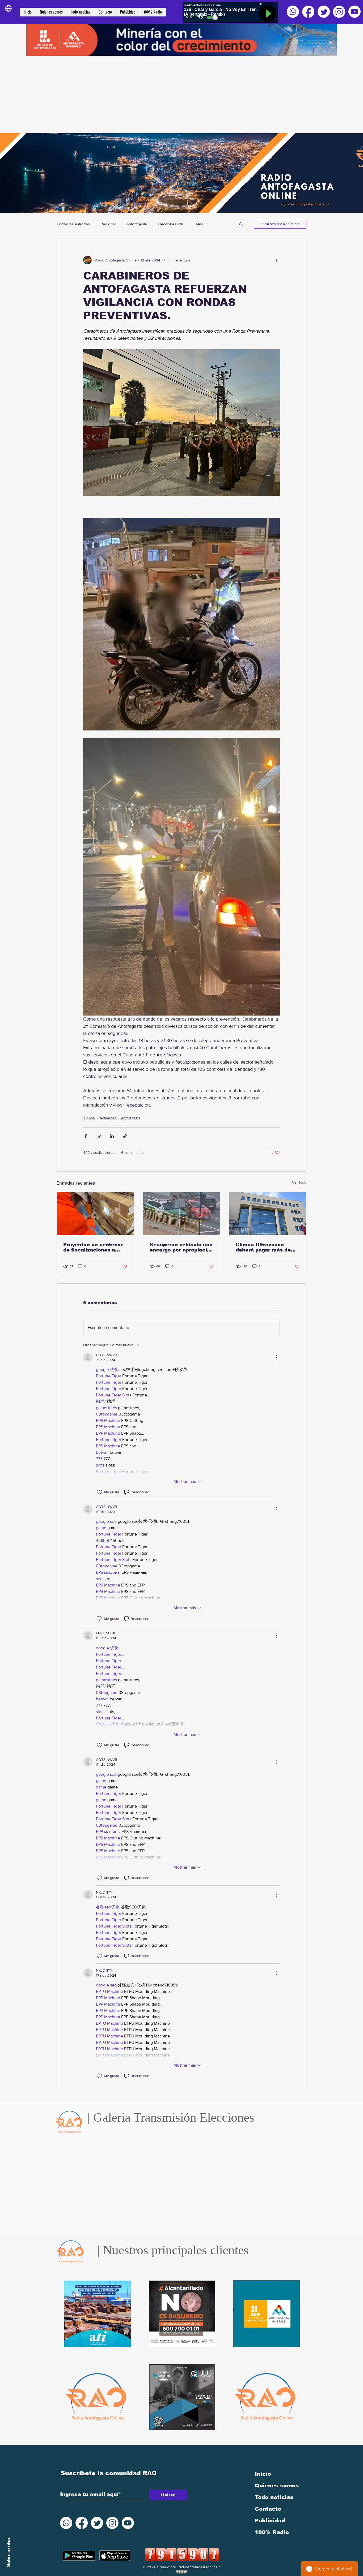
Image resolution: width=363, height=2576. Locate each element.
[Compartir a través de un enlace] (125, 1136)
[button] (241, 224)
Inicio (263, 2474)
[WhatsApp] (293, 12)
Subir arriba (9, 2553)
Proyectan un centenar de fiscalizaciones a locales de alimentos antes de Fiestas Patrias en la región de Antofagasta (95, 1247)
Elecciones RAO (172, 224)
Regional (108, 224)
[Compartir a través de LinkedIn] (112, 1136)
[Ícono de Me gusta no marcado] (99, 1492)
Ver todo (299, 1182)
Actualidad (108, 1118)
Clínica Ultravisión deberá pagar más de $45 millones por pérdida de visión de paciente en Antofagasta (263, 1247)
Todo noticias (274, 2497)
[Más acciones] (277, 260)
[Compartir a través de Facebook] (86, 1136)
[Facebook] (308, 12)
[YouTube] (354, 12)
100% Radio (272, 2532)
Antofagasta (137, 224)
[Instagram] (339, 12)
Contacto (268, 2509)
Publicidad (270, 2521)
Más (199, 224)
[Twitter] (324, 12)
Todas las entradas (73, 224)
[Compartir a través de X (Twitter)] (99, 1136)
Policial (90, 1118)
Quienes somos (277, 2485)
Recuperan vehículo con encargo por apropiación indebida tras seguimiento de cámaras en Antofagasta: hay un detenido (181, 1247)
